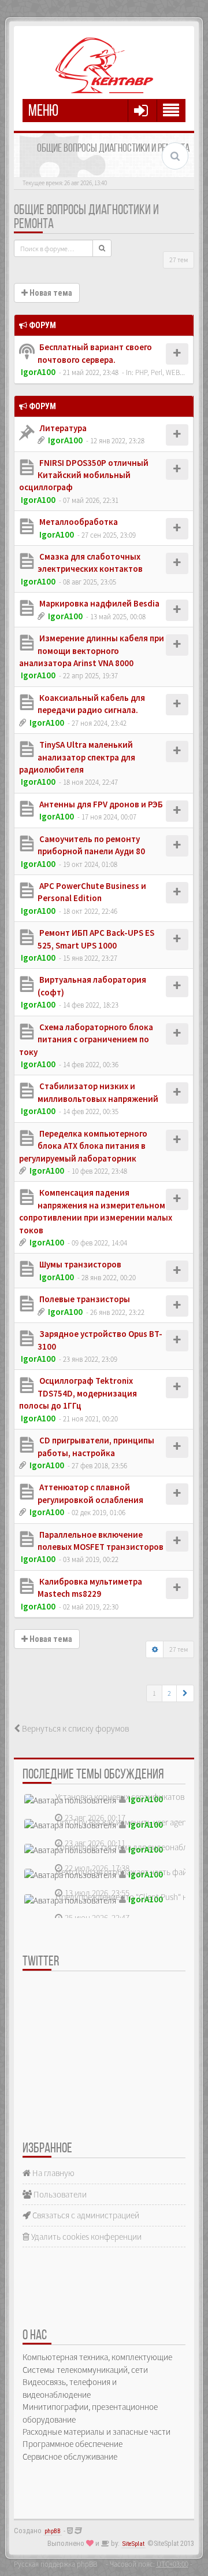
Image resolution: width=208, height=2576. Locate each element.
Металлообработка (78, 522)
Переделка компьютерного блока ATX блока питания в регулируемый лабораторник (83, 1146)
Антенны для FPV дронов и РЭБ (100, 804)
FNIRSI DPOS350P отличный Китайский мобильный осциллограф (84, 475)
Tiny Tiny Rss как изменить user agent (122, 1822)
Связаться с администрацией (85, 2215)
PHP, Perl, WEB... (160, 372)
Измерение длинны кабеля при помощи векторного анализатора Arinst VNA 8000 (92, 651)
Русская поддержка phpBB (55, 2564)
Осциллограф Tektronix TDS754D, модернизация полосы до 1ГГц (78, 1393)
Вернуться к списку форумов (75, 1728)
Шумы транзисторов (79, 1264)
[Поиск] (102, 248)
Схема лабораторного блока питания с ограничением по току (86, 1039)
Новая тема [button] (50, 293)
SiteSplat (133, 2544)
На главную (53, 2173)
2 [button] (169, 1693)
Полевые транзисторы (84, 1299)
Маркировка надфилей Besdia (99, 603)
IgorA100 (38, 372)
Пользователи (59, 2194)
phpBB (53, 2531)
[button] (185, 1693)
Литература (62, 428)
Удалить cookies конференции (86, 2237)
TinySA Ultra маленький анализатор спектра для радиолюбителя (77, 757)
